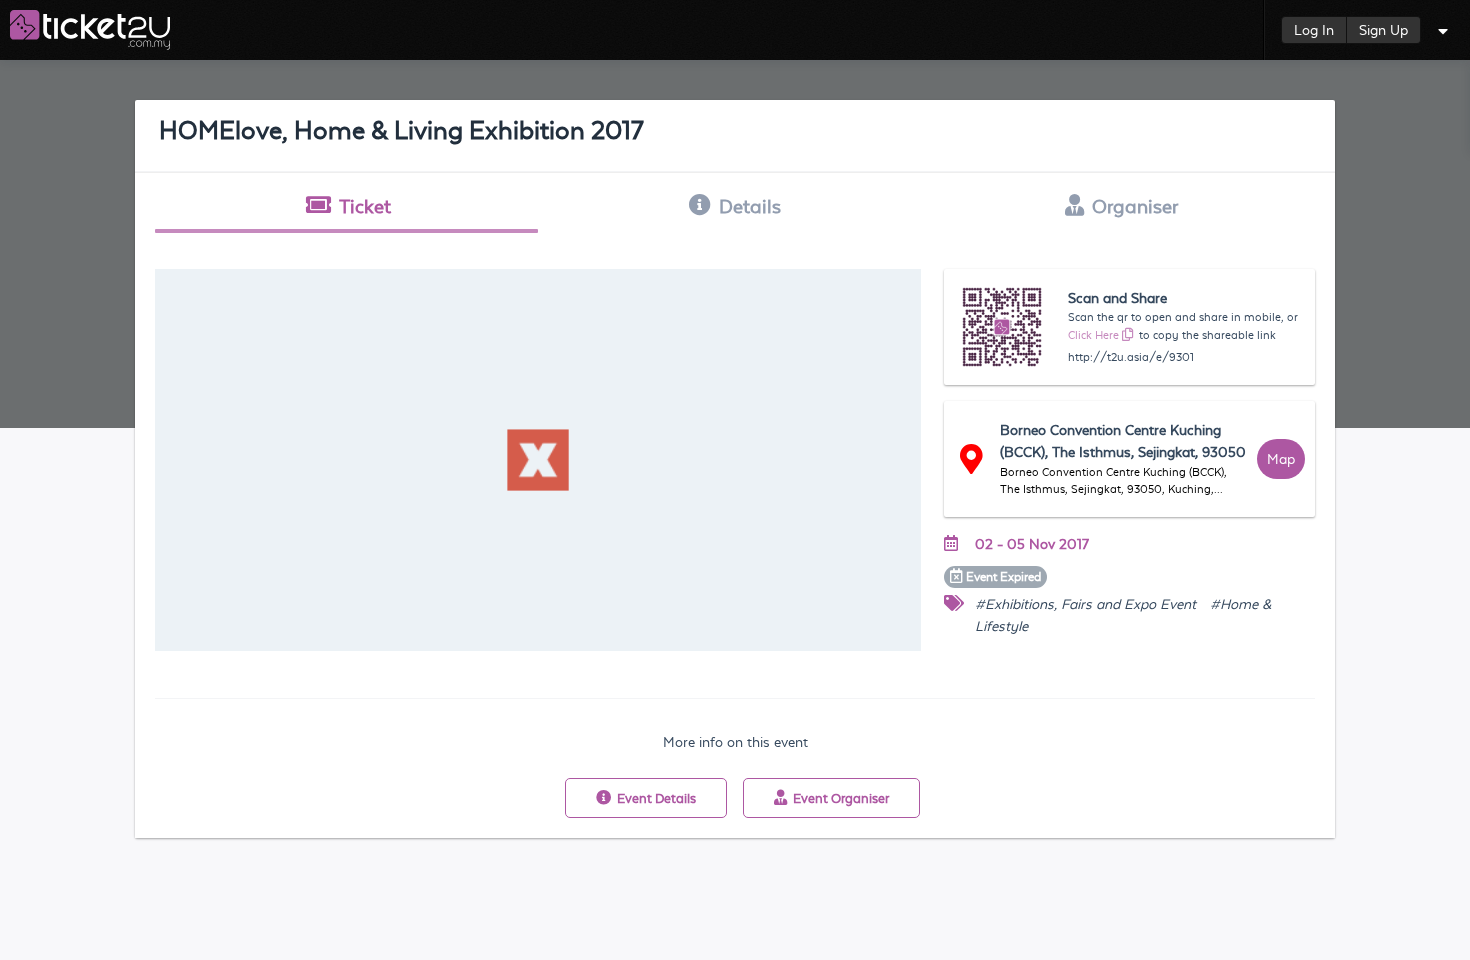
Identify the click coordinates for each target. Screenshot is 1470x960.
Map (1281, 459)
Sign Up (1383, 30)
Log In (1314, 30)
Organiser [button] (1135, 206)
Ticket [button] (365, 206)
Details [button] (750, 206)
